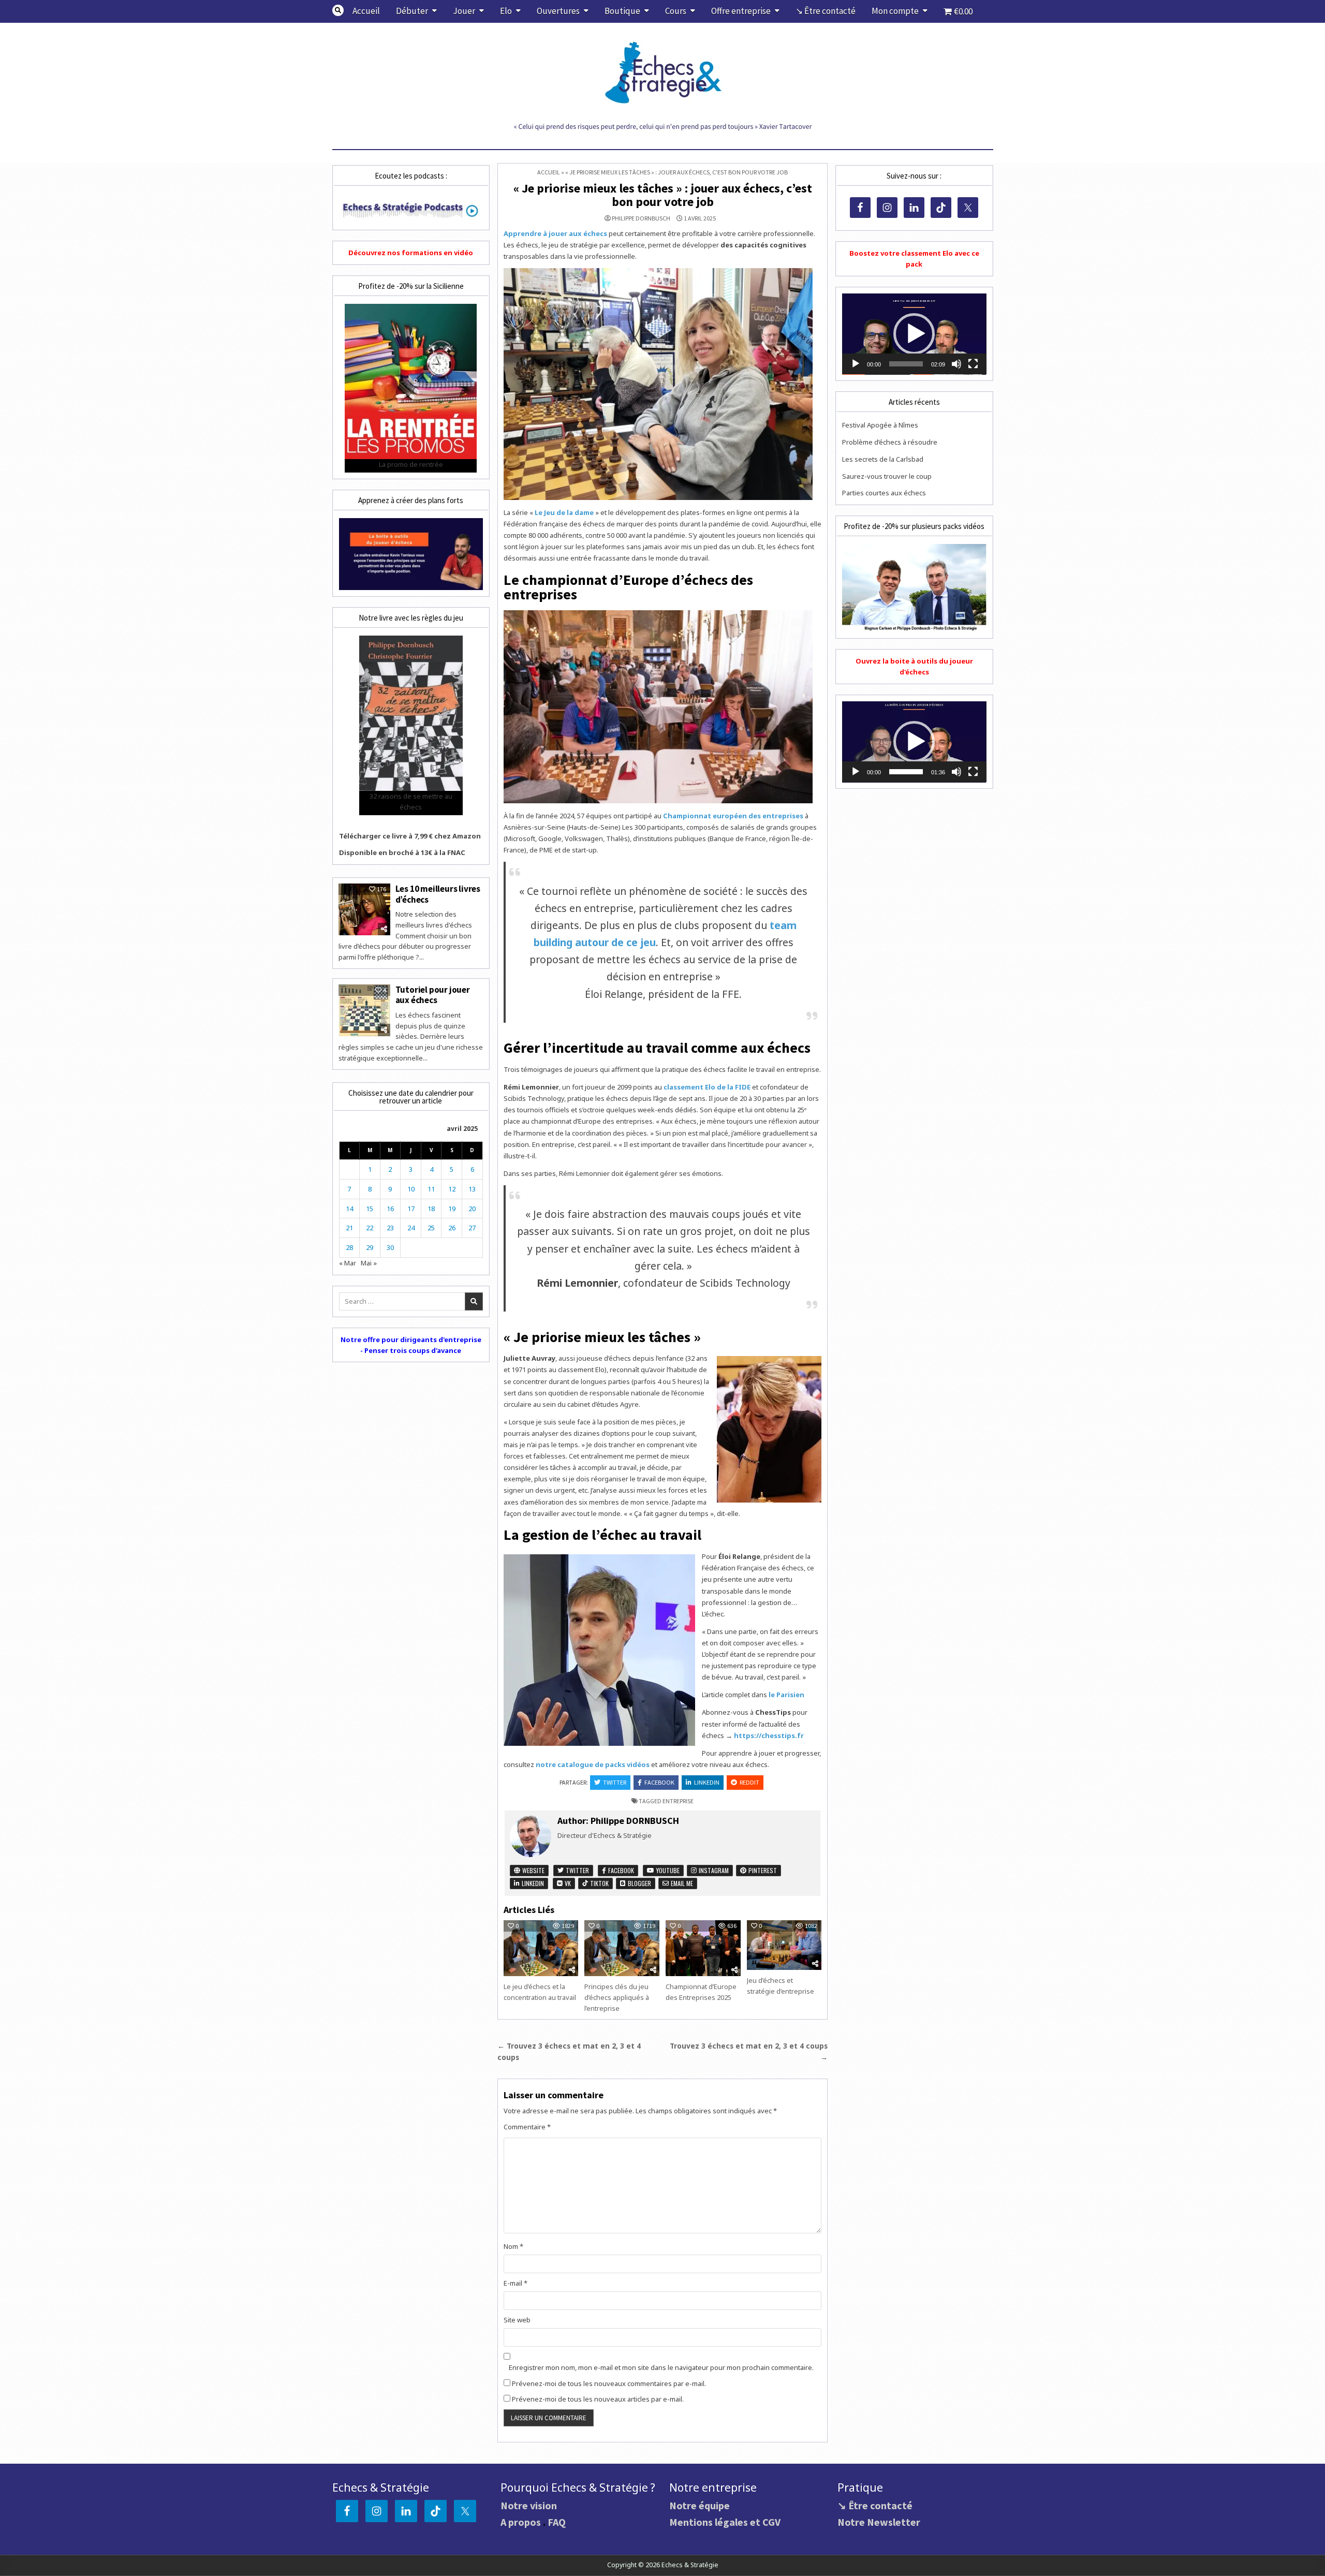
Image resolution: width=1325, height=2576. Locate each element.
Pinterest (762, 1870)
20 (472, 1209)
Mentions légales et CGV (725, 2522)
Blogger (639, 1883)
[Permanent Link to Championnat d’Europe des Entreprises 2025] (703, 1948)
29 (370, 1247)
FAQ (557, 2522)
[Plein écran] (973, 364)
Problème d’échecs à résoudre (890, 442)
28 (349, 1247)
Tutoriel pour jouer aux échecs (433, 995)
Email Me (681, 1883)
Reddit (749, 1782)
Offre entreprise (741, 11)
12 (452, 1189)
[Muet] (956, 364)
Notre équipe (700, 2505)
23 (390, 1228)
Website (533, 1870)
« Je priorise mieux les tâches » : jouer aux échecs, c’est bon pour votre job (663, 195)
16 (390, 1209)
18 (431, 1209)
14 (349, 1209)
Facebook (659, 1782)
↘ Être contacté (826, 11)
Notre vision (529, 2505)
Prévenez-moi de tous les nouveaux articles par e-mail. (598, 2399)
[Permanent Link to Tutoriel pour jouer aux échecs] (364, 1010)
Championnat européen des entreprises (733, 816)
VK (567, 1883)
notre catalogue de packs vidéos (593, 1764)
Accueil (366, 11)
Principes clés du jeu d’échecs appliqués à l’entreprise (617, 1997)
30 (390, 1247)
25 (431, 1228)
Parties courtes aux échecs (884, 493)
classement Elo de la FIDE (707, 1087)
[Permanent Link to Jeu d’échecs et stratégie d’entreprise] (784, 1945)
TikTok (599, 1883)
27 (472, 1228)
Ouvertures (558, 11)
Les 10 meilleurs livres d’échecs (438, 894)
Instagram (713, 1870)
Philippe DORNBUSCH (641, 218)
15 (370, 1209)
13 (472, 1189)
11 (431, 1189)
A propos (521, 2522)
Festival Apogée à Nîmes (880, 425)
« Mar (348, 1263)
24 (411, 1228)
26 (452, 1228)
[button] (914, 334)
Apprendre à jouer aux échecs (555, 233)
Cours (676, 11)
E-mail (516, 2283)
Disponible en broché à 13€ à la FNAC (402, 852)
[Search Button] (338, 10)
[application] (914, 334)
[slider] (906, 364)
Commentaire (527, 2127)
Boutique (622, 11)
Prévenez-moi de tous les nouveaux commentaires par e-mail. (609, 2383)
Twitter (615, 1782)
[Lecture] (856, 364)
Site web (517, 2320)
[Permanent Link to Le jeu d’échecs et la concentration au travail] (541, 1948)
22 (370, 1228)
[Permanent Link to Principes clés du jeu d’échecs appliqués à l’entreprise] (622, 1948)
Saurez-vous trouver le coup (887, 476)
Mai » (369, 1263)
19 (452, 1209)
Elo (506, 11)
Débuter (412, 11)
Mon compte (895, 11)
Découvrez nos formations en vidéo (411, 253)
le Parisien (786, 1695)
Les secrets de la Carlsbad (883, 459)
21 (349, 1228)
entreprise (678, 1801)
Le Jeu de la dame (564, 512)
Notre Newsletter (879, 2522)
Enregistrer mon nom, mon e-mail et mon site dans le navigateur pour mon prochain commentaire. (661, 2367)
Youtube (667, 1870)
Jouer (464, 11)
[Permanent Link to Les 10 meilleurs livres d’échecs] (364, 909)
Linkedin (707, 1782)
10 (411, 1189)
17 (411, 1209)
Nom (513, 2246)
